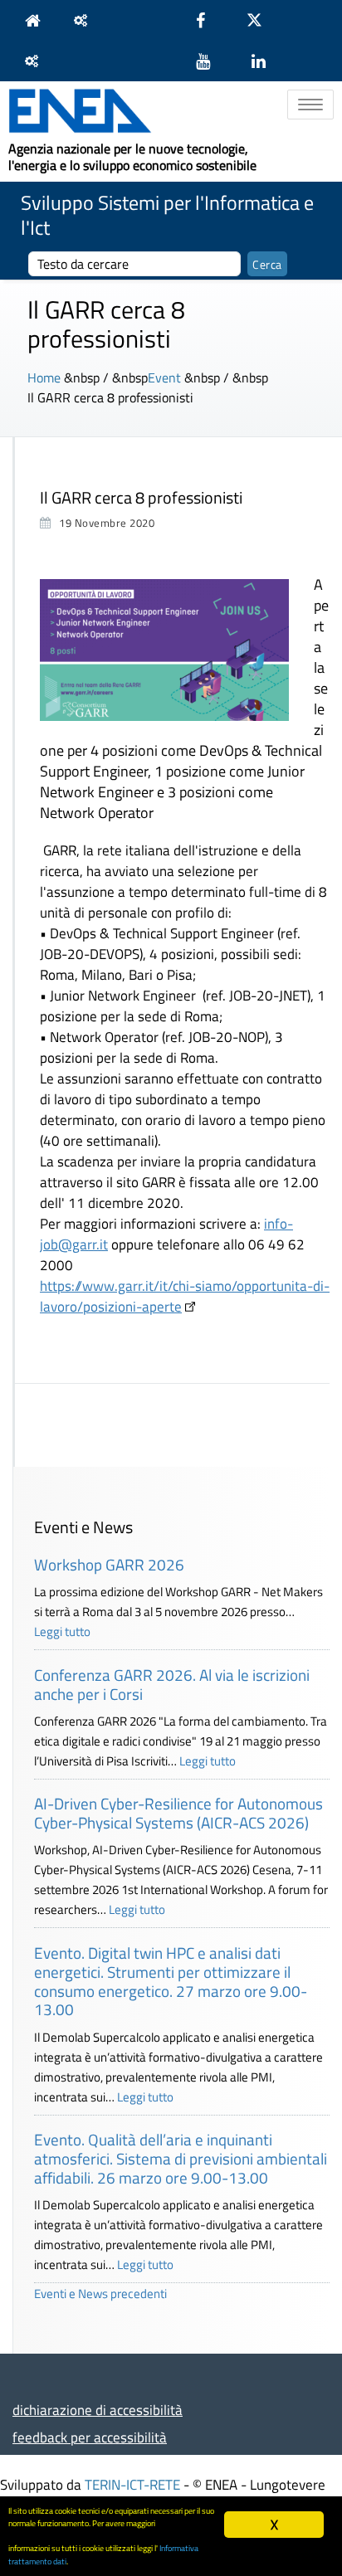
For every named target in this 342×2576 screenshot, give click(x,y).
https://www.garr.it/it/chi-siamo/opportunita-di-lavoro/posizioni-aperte (185, 1296)
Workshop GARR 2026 (109, 1564)
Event (164, 377)
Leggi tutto (62, 1631)
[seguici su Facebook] (209, 20)
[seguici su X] (263, 20)
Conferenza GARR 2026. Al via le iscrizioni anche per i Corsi (172, 1684)
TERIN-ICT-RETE (132, 2484)
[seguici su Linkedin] (267, 61)
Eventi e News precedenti (100, 2294)
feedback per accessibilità (90, 2437)
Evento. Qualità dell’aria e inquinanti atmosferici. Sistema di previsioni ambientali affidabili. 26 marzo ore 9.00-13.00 (181, 2158)
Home (44, 377)
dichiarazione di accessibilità (98, 2410)
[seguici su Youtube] (211, 61)
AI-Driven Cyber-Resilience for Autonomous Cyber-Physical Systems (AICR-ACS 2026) (178, 1813)
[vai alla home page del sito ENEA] (37, 20)
